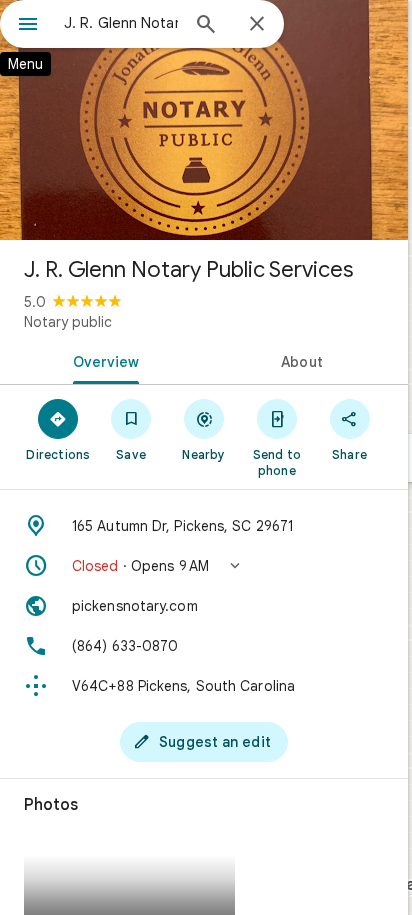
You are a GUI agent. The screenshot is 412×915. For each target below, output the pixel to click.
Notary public (68, 322)
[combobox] (121, 23)
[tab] (102, 360)
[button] (204, 566)
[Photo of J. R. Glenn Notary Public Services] (204, 120)
